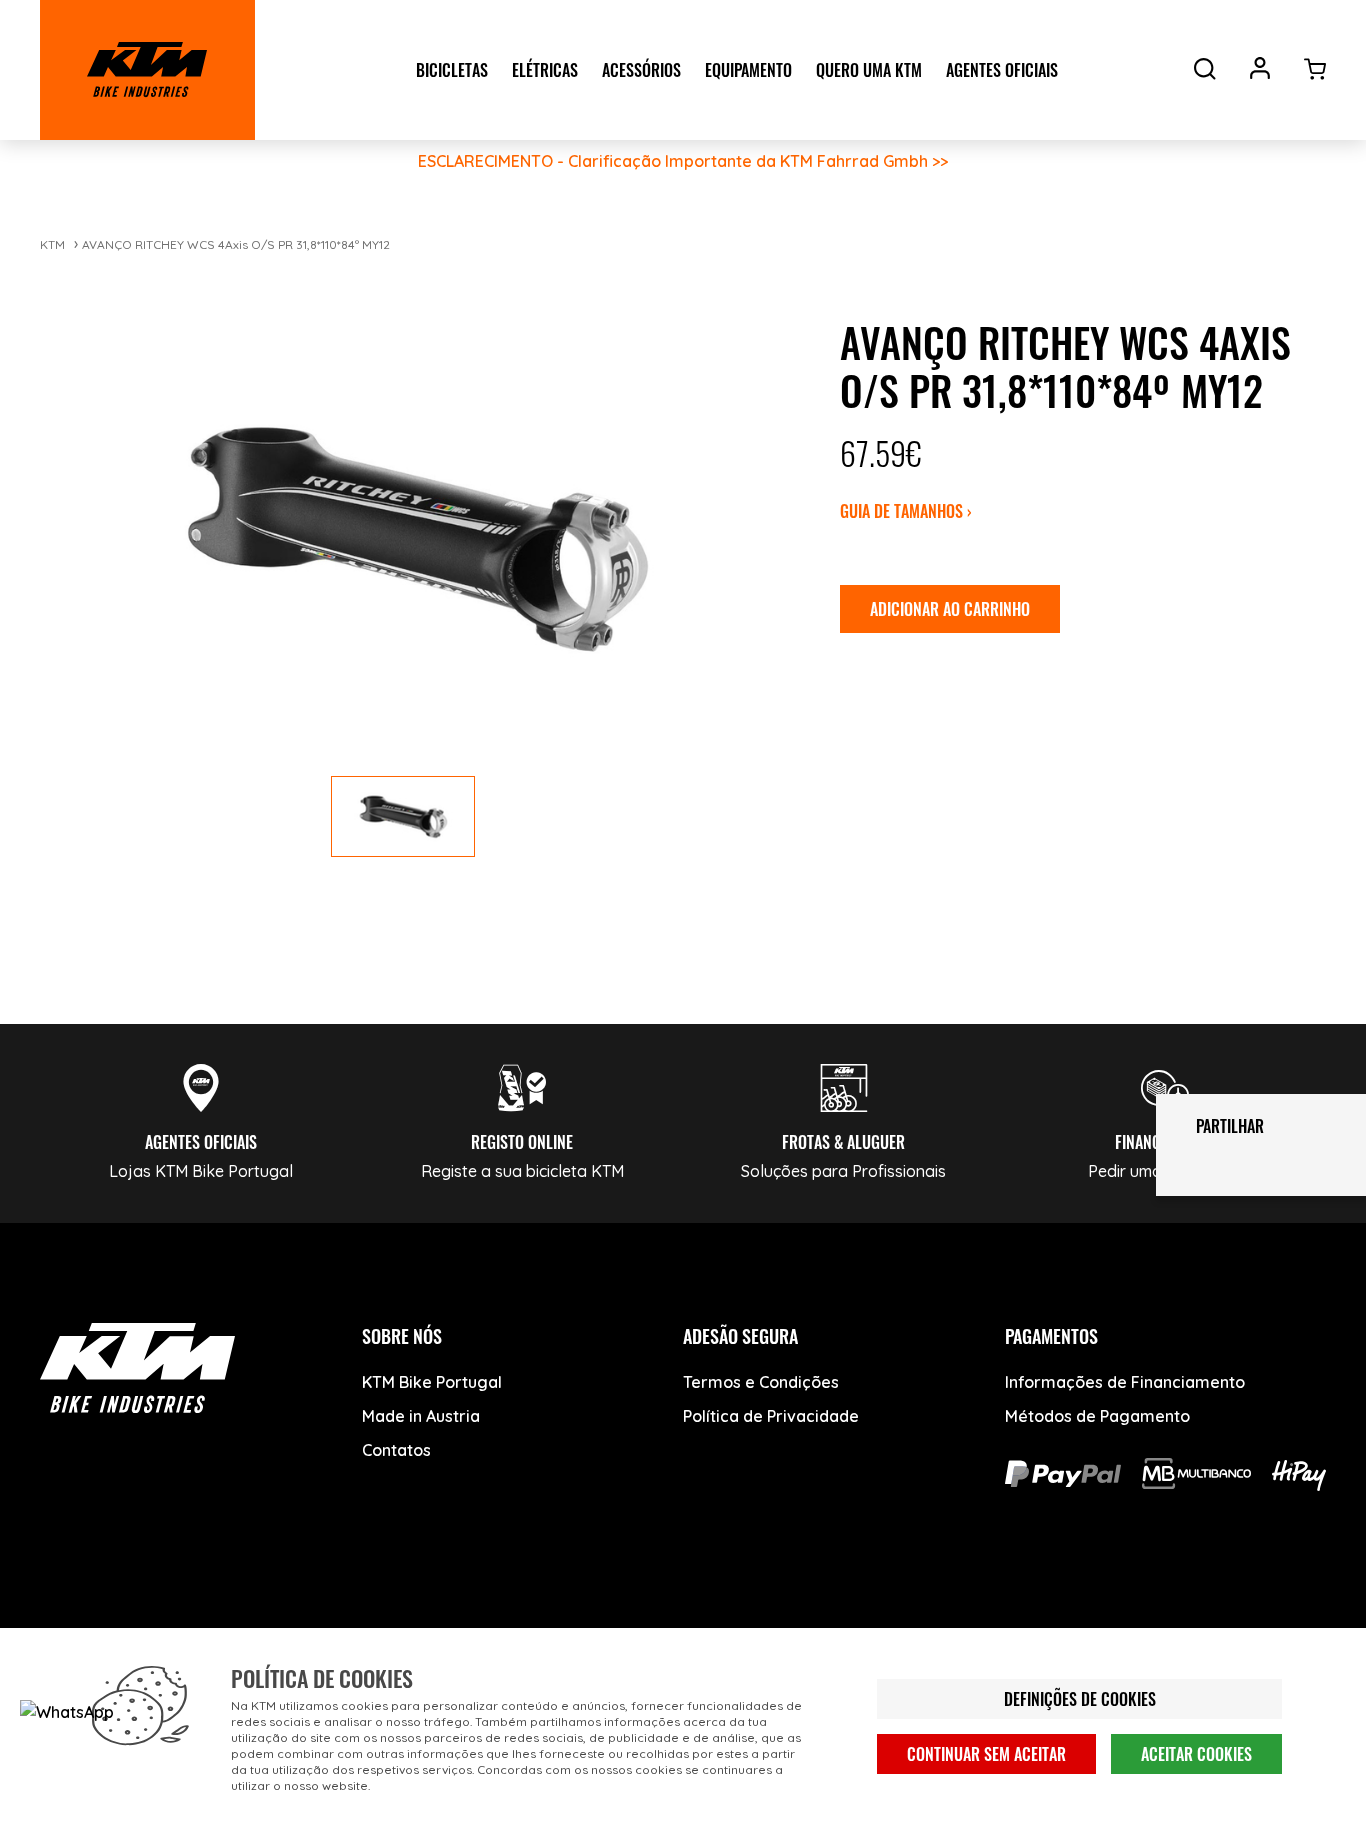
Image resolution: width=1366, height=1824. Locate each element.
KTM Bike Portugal (432, 1382)
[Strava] (367, 1623)
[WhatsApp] (292, 1623)
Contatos (396, 1450)
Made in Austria (421, 1416)
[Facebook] (67, 1623)
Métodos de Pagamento (1097, 1416)
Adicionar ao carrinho (950, 609)
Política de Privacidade (771, 1416)
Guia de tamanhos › (906, 511)
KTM (52, 244)
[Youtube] (142, 1623)
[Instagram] (217, 1623)
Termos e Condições (761, 1382)
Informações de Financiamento (1125, 1382)
